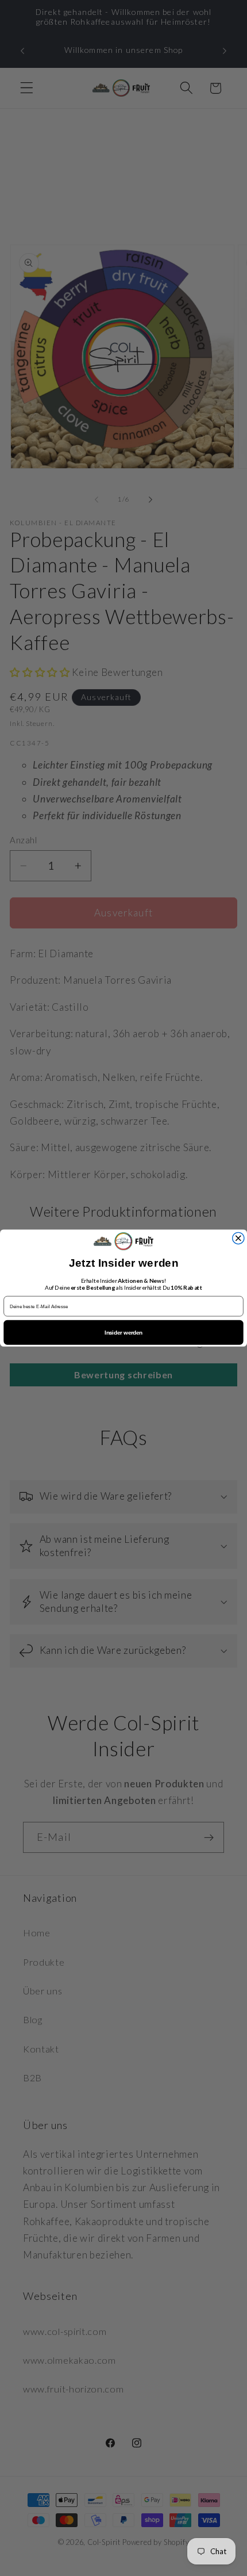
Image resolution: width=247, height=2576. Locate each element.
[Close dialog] (238, 1238)
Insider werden (123, 1333)
